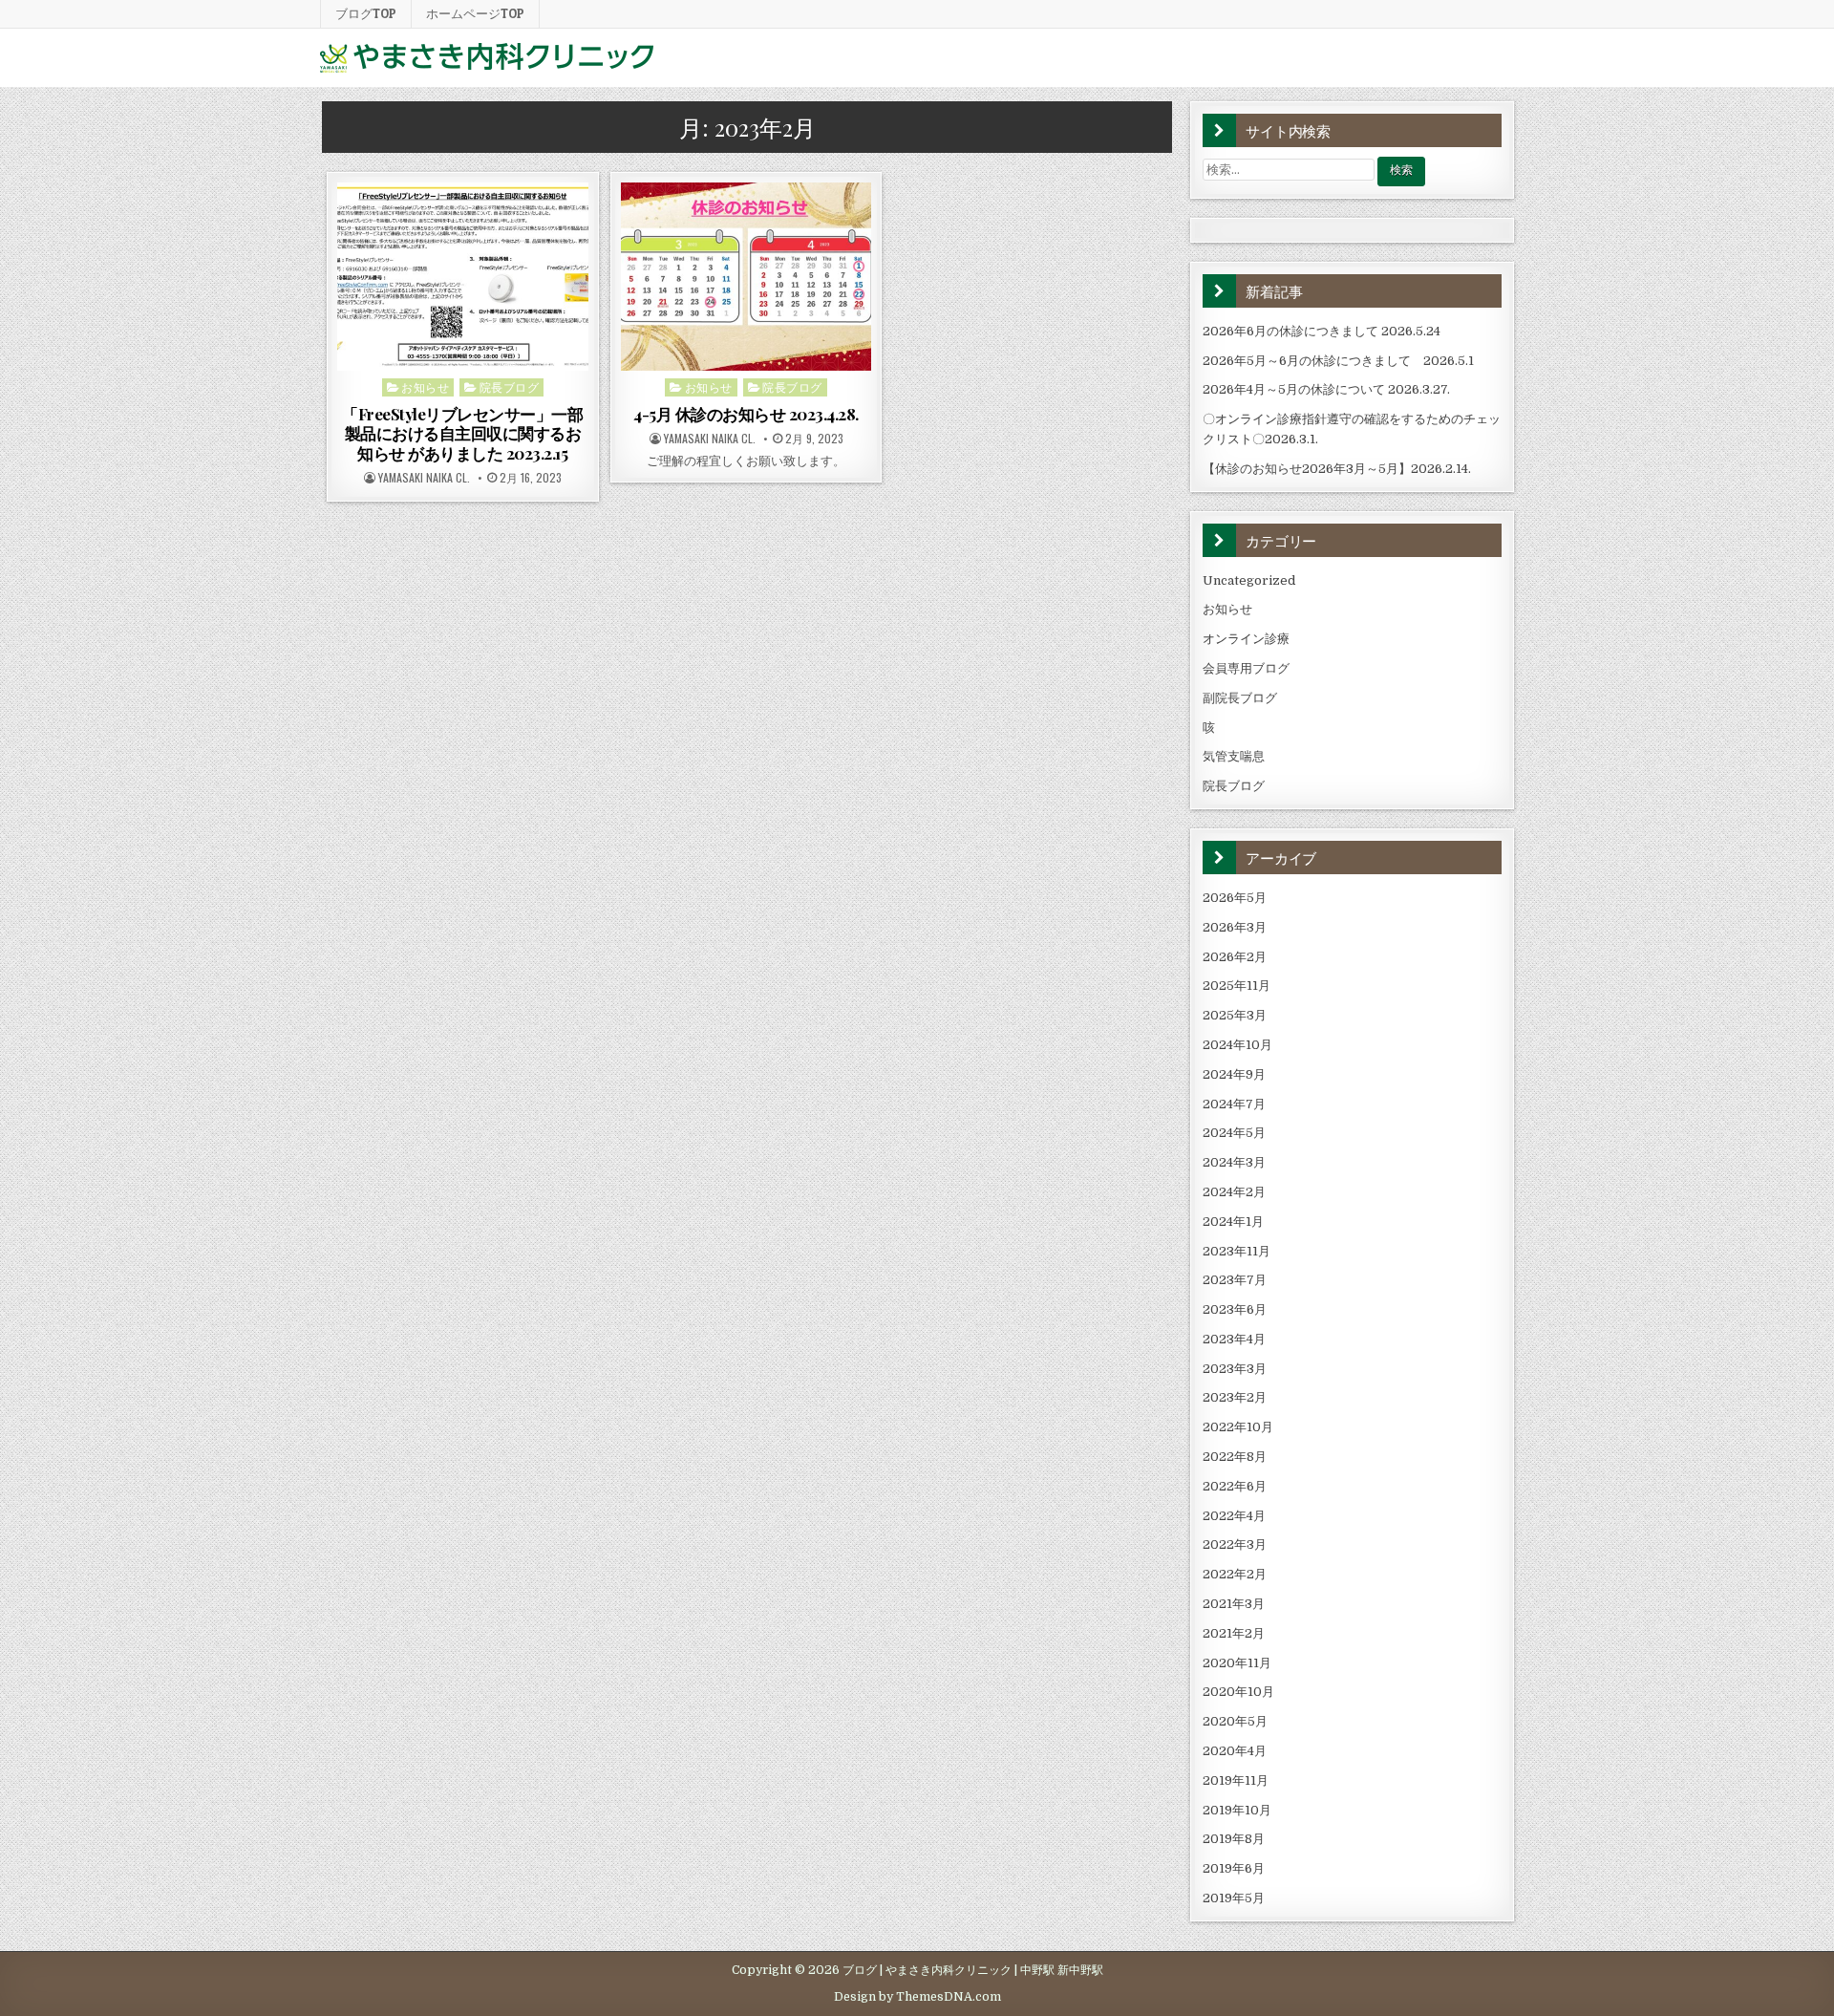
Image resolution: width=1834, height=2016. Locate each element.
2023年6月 (1235, 1309)
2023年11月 (1237, 1251)
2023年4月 (1234, 1339)
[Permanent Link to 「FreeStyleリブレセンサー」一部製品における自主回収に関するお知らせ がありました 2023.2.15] (463, 277)
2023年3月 (1235, 1369)
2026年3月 (1235, 927)
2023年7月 (1235, 1280)
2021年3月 (1234, 1604)
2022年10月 (1238, 1427)
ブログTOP (366, 13)
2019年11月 (1236, 1780)
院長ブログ (510, 386)
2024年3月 (1234, 1162)
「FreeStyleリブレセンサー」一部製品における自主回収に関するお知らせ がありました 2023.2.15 (462, 433)
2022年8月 (1235, 1457)
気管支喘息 (1234, 756)
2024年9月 (1234, 1074)
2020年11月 (1237, 1663)
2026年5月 (1235, 898)
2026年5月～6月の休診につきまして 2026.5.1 (1338, 361)
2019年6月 (1234, 1868)
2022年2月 (1235, 1574)
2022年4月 (1234, 1516)
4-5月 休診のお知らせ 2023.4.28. (746, 414)
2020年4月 (1235, 1751)
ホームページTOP (475, 13)
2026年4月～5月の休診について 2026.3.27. (1326, 389)
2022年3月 (1235, 1544)
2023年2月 (1235, 1397)
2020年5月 (1235, 1721)
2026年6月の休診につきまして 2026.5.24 (1322, 331)
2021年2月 (1234, 1633)
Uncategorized (1249, 580)
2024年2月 (1234, 1192)
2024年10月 (1237, 1045)
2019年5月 (1234, 1898)
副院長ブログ (1240, 698)
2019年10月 (1237, 1810)
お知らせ (425, 386)
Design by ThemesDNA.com (917, 1997)
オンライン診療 (1246, 639)
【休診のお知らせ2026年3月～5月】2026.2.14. (1337, 469)
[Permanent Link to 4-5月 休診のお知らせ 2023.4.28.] (746, 277)
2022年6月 (1235, 1486)
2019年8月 (1234, 1839)
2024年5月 (1234, 1133)
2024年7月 (1234, 1104)
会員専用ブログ (1246, 668)
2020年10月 (1238, 1692)
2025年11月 (1237, 986)
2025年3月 (1235, 1015)
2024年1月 (1233, 1222)
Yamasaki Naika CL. (424, 478)
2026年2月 (1235, 957)
